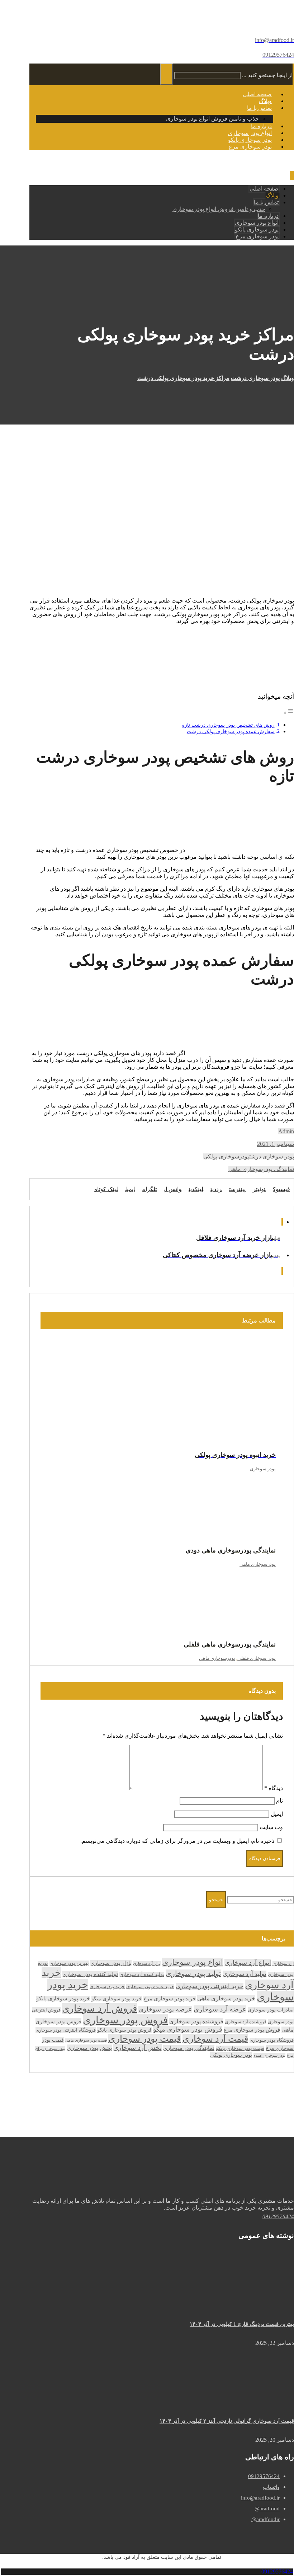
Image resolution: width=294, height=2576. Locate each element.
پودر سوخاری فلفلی (257, 1658)
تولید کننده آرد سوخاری (142, 1974)
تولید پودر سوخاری (193, 1973)
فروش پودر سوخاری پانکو (124, 2030)
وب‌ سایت (271, 1827)
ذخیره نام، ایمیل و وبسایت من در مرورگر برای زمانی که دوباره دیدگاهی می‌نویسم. (177, 1841)
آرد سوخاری (283, 1963)
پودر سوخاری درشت (272, 1156)
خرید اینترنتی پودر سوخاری (210, 1986)
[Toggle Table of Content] (289, 713)
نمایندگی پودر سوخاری (189, 2048)
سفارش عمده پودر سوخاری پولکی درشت (231, 731)
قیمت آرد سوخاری (215, 2039)
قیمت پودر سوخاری (145, 2039)
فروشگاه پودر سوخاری (272, 2040)
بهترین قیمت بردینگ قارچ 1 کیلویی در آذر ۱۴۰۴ (242, 2324)
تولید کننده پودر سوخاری (90, 1974)
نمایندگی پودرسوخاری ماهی (261, 1169)
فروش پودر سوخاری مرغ (252, 2030)
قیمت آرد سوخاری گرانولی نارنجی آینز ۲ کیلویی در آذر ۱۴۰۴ (227, 2421)
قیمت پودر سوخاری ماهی (86, 2040)
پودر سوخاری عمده (269, 2055)
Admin (286, 1131)
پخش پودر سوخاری (89, 2048)
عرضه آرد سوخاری (220, 2009)
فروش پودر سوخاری (125, 2020)
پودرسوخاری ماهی (258, 1564)
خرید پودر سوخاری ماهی (226, 1998)
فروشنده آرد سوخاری (246, 2022)
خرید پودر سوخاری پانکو (63, 1999)
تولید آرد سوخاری (245, 1974)
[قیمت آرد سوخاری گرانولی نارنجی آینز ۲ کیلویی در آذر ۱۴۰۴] (267, 2398)
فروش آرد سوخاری (99, 2008)
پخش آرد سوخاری (137, 2048)
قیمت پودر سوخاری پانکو (240, 2048)
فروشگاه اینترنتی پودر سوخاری (66, 2030)
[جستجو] (166, 74)
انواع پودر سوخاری (193, 1962)
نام (279, 1801)
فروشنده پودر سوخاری (196, 2021)
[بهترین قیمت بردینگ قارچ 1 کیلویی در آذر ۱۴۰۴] (267, 2301)
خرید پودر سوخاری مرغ (170, 1999)
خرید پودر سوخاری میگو (117, 1999)
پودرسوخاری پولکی (226, 1156)
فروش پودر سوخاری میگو (188, 2029)
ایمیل (277, 1814)
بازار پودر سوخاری (111, 1963)
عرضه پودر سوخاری (165, 2009)
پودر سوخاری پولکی (231, 2055)
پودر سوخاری (263, 1469)
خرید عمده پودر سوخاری (150, 1987)
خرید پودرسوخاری (107, 1987)
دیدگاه (274, 1788)
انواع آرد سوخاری (248, 1963)
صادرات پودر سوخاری (271, 2010)
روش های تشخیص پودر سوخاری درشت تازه (228, 725)
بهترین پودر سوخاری (69, 1963)
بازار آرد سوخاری (147, 1963)
